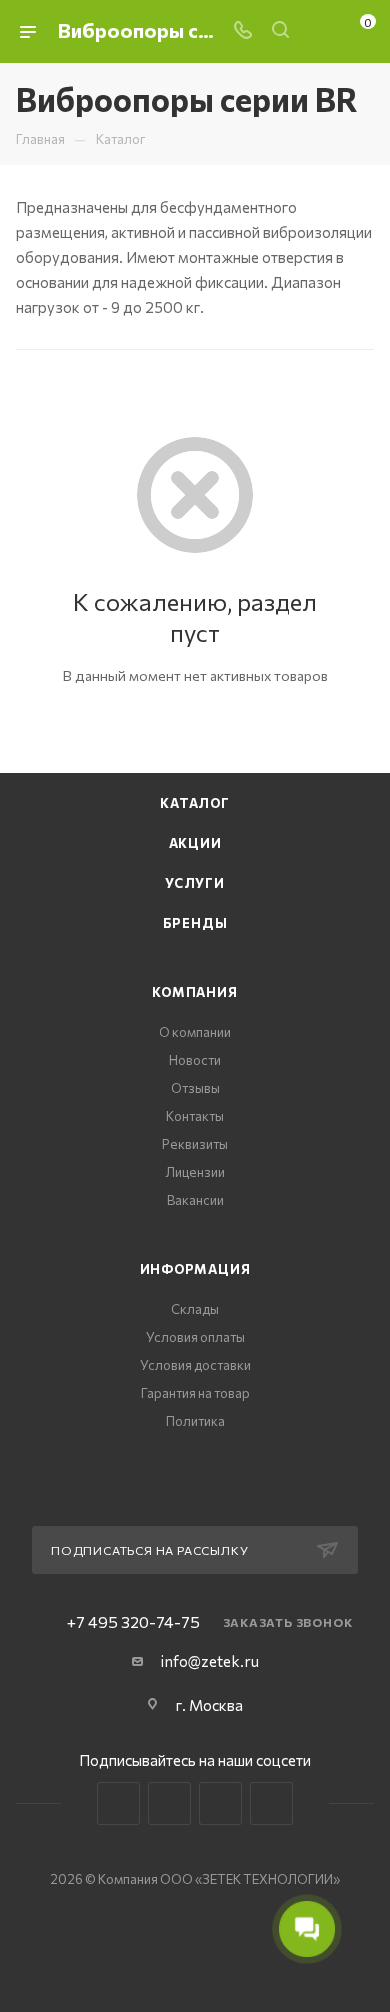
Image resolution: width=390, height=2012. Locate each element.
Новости (195, 1060)
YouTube (220, 1803)
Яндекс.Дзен (271, 1803)
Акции (195, 843)
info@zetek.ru (210, 1661)
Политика (195, 1421)
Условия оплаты (195, 1337)
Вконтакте (118, 1803)
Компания (194, 992)
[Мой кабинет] (318, 31)
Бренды (195, 923)
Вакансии (195, 1200)
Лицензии (195, 1172)
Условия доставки (195, 1365)
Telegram (169, 1803)
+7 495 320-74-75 (133, 1622)
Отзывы (195, 1088)
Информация (195, 1269)
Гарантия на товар (195, 1393)
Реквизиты (195, 1144)
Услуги (195, 883)
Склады (195, 1309)
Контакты (195, 1116)
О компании (195, 1032)
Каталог (195, 803)
